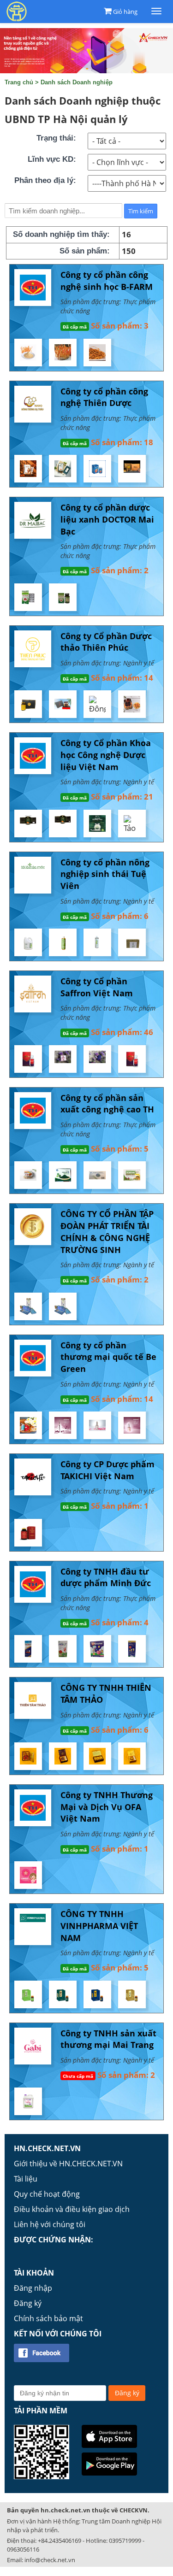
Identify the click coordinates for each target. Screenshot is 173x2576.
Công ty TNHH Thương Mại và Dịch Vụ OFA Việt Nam (107, 1807)
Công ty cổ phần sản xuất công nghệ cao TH (107, 1104)
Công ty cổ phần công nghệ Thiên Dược (104, 397)
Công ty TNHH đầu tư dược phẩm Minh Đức (106, 1577)
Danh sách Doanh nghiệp (77, 82)
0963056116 (23, 2549)
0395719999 (125, 2541)
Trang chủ (19, 82)
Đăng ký (28, 2303)
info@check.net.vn (50, 2560)
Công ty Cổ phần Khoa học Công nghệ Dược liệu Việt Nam (106, 755)
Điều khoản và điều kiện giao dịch (72, 2209)
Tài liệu (26, 2179)
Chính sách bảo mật (48, 2318)
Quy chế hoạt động (47, 2194)
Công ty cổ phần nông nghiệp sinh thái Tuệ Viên (105, 874)
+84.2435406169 (60, 2541)
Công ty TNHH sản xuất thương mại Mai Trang (108, 2039)
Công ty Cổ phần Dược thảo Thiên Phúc (106, 642)
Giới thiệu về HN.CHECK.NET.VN (68, 2164)
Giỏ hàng (125, 12)
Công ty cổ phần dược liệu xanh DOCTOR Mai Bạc (107, 519)
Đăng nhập (33, 2288)
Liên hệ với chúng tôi (50, 2224)
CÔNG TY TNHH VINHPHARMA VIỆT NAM (99, 1926)
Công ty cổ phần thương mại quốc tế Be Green (108, 1357)
